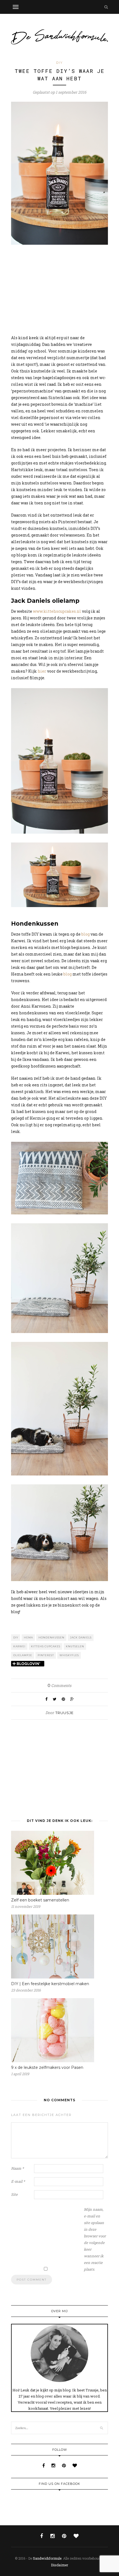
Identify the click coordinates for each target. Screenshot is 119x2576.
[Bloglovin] (75, 2465)
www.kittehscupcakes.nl (57, 611)
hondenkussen (51, 1637)
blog (86, 934)
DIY (59, 63)
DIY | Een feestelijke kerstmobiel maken (50, 1984)
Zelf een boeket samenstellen (40, 1900)
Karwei (19, 1646)
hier (42, 671)
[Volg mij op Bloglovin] (28, 1664)
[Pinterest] (64, 2465)
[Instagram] (54, 2465)
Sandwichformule (47, 2558)
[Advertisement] (59, 290)
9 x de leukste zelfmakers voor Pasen (47, 2067)
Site (14, 2194)
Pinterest (46, 1655)
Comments (59, 1685)
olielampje (23, 1655)
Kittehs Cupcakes (46, 1646)
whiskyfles (69, 1655)
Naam (17, 2168)
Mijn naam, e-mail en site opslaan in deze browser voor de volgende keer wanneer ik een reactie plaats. (95, 2239)
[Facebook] (44, 2465)
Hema (28, 1637)
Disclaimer (59, 2565)
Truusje (64, 1713)
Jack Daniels (81, 1637)
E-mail (18, 2181)
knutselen (75, 1646)
